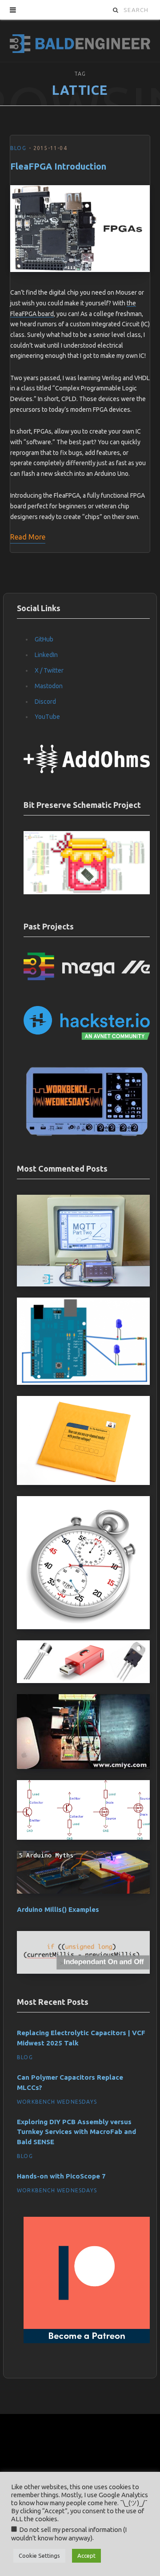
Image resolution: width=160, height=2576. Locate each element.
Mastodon (49, 686)
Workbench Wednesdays (57, 2102)
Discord (45, 702)
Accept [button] (86, 2556)
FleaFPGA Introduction (58, 166)
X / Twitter (49, 670)
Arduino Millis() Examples (58, 1909)
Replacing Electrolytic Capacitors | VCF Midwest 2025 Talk (81, 2038)
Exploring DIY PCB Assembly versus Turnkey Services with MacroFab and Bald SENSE (76, 2132)
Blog (18, 148)
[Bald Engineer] (80, 41)
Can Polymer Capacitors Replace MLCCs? (70, 2082)
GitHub (44, 639)
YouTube (47, 717)
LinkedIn (46, 655)
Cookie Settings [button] (39, 2556)
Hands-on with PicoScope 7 (61, 2176)
